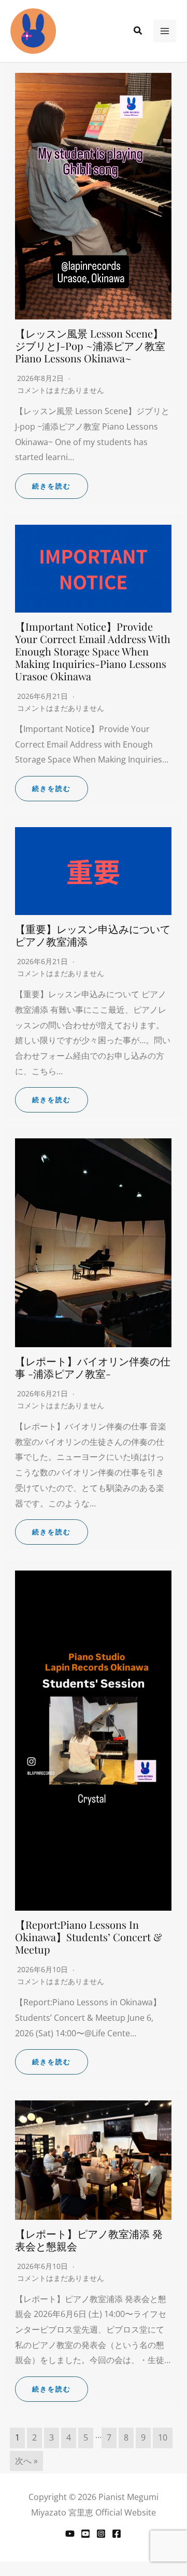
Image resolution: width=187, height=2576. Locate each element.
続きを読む (52, 486)
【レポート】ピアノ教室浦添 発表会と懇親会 (89, 2240)
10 (163, 2437)
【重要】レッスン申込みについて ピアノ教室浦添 (93, 935)
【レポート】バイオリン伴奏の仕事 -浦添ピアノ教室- (93, 1367)
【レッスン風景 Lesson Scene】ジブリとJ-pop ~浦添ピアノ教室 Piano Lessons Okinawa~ (90, 346)
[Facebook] (117, 2534)
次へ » (26, 2461)
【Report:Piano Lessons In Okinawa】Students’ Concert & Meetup (89, 1937)
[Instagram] (101, 2534)
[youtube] (85, 2534)
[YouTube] (70, 2534)
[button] (138, 31)
